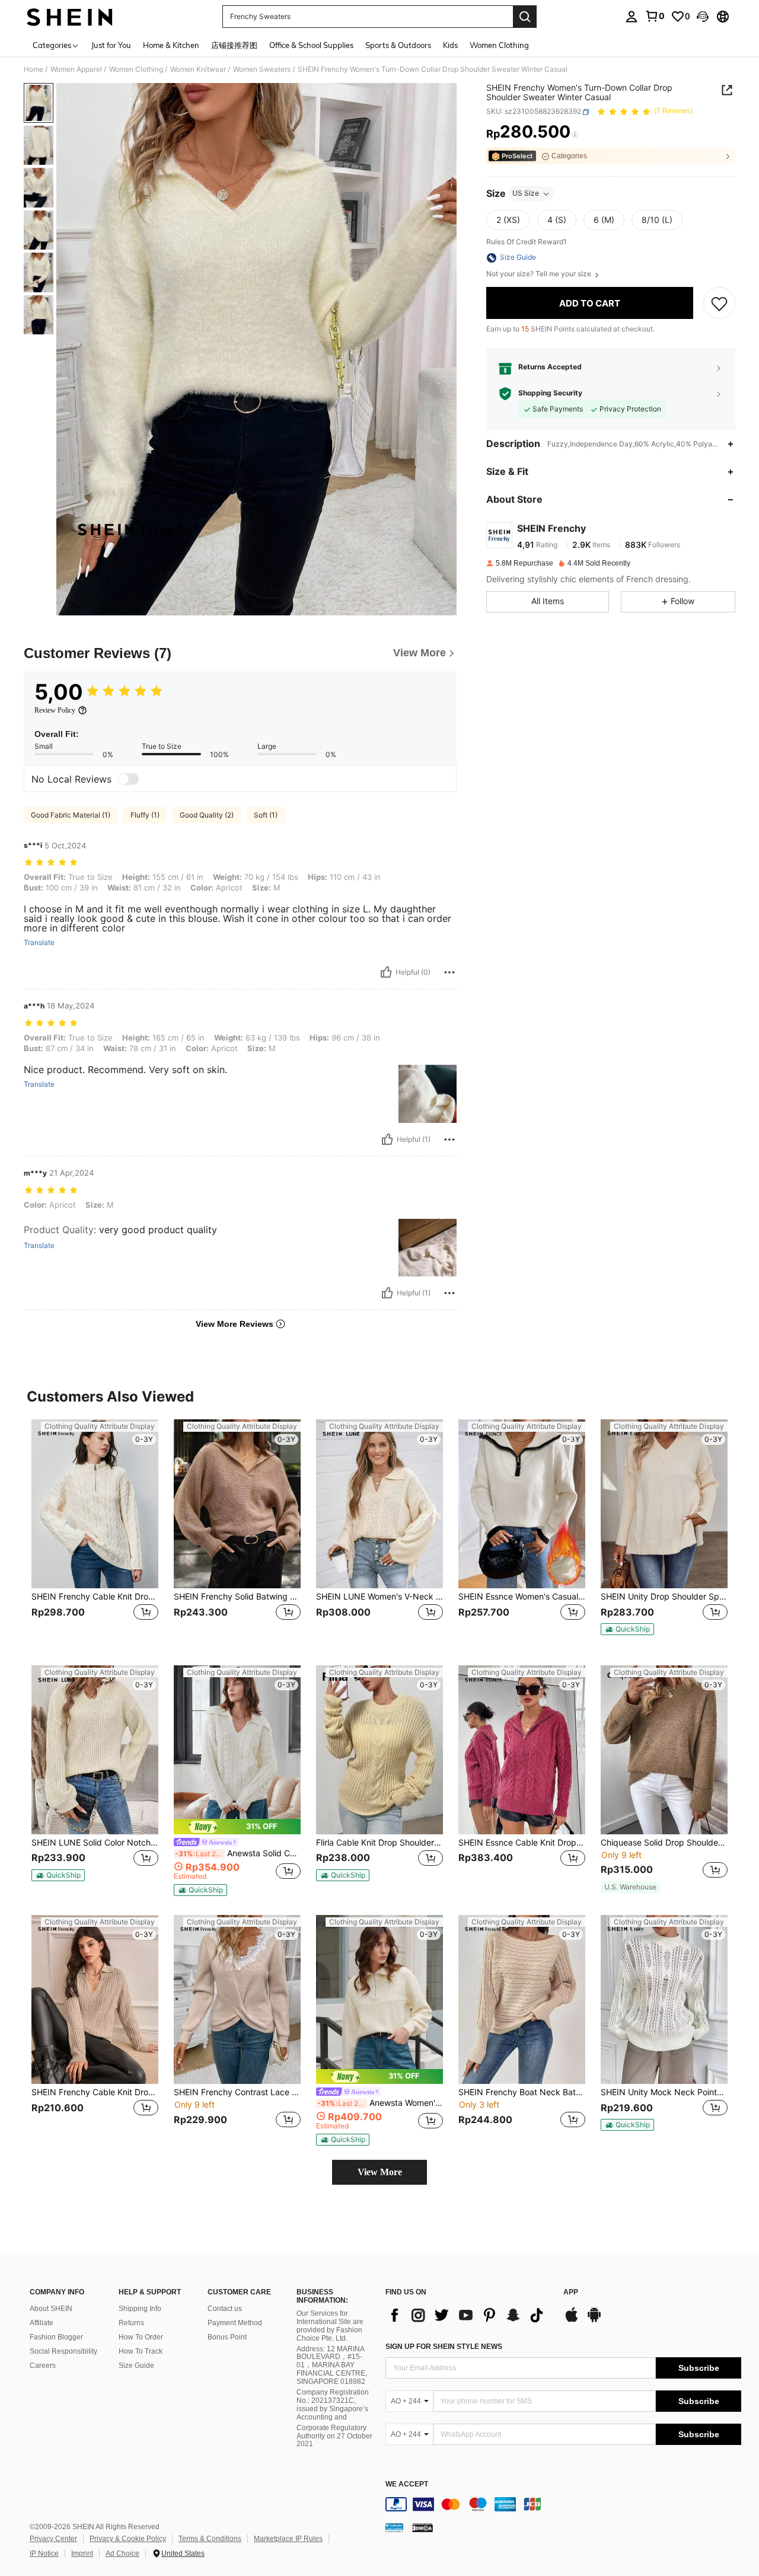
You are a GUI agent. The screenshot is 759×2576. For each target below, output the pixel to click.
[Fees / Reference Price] (575, 135)
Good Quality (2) (207, 815)
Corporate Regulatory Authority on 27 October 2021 (334, 2436)
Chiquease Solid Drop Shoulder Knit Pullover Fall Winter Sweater (664, 1843)
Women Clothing (136, 69)
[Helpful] (386, 972)
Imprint (82, 2553)
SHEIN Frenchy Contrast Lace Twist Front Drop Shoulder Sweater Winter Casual (237, 2092)
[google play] (594, 2320)
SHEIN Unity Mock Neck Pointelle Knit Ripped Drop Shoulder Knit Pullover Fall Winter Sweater (664, 2092)
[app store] (572, 2320)
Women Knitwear (198, 69)
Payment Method (235, 2323)
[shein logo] (70, 17)
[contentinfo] (563, 2504)
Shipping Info (140, 2309)
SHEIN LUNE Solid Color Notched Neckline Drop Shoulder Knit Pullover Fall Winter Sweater (95, 1843)
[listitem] (95, 1533)
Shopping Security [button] (550, 394)
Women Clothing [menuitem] (499, 45)
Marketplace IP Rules (288, 2539)
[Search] (525, 17)
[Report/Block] (449, 972)
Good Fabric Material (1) (71, 815)
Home (34, 69)
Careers (43, 2366)
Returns (131, 2323)
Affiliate (42, 2323)
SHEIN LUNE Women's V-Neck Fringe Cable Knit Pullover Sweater (379, 1597)
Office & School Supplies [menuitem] (311, 45)
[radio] (508, 221)
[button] (703, 17)
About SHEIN (51, 2309)
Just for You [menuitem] (111, 45)
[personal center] (632, 17)
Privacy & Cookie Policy (128, 2539)
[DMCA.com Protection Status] (422, 2527)
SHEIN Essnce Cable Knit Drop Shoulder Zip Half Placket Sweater (522, 1843)
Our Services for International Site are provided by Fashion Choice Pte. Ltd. (330, 2326)
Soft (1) (266, 815)
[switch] (128, 779)
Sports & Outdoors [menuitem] (398, 45)
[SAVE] (719, 304)
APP (571, 2292)
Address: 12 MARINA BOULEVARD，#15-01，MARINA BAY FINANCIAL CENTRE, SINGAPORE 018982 (332, 2366)
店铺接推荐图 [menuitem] (234, 45)
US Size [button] (526, 194)
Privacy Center (53, 2539)
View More (380, 2172)
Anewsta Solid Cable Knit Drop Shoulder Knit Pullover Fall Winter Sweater (238, 1853)
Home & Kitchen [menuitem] (171, 45)
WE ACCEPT (407, 2484)
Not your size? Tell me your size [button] (540, 274)
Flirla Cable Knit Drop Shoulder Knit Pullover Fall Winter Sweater (379, 1843)
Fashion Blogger (56, 2337)
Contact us (225, 2309)
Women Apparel (76, 69)
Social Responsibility (63, 2351)
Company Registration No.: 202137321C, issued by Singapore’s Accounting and (333, 2405)
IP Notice (44, 2553)
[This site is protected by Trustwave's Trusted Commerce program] (394, 2527)
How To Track (141, 2351)
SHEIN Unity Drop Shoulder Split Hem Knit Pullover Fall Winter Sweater (664, 1597)
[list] (468, 2315)
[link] (655, 16)
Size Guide (136, 2366)
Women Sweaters (262, 69)
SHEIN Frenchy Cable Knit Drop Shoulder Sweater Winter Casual (95, 1597)
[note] (627, 1629)
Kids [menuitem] (450, 45)
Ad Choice (122, 2553)
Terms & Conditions (210, 2539)
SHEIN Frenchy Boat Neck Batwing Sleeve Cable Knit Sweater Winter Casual (522, 2092)
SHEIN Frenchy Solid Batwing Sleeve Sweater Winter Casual (237, 1597)
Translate (39, 943)
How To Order (141, 2337)
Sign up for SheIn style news (444, 2347)
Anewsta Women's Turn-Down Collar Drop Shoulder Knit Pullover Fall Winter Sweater (380, 2103)
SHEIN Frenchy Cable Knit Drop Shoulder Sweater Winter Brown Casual (95, 2092)
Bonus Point (227, 2337)
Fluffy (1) (145, 815)
